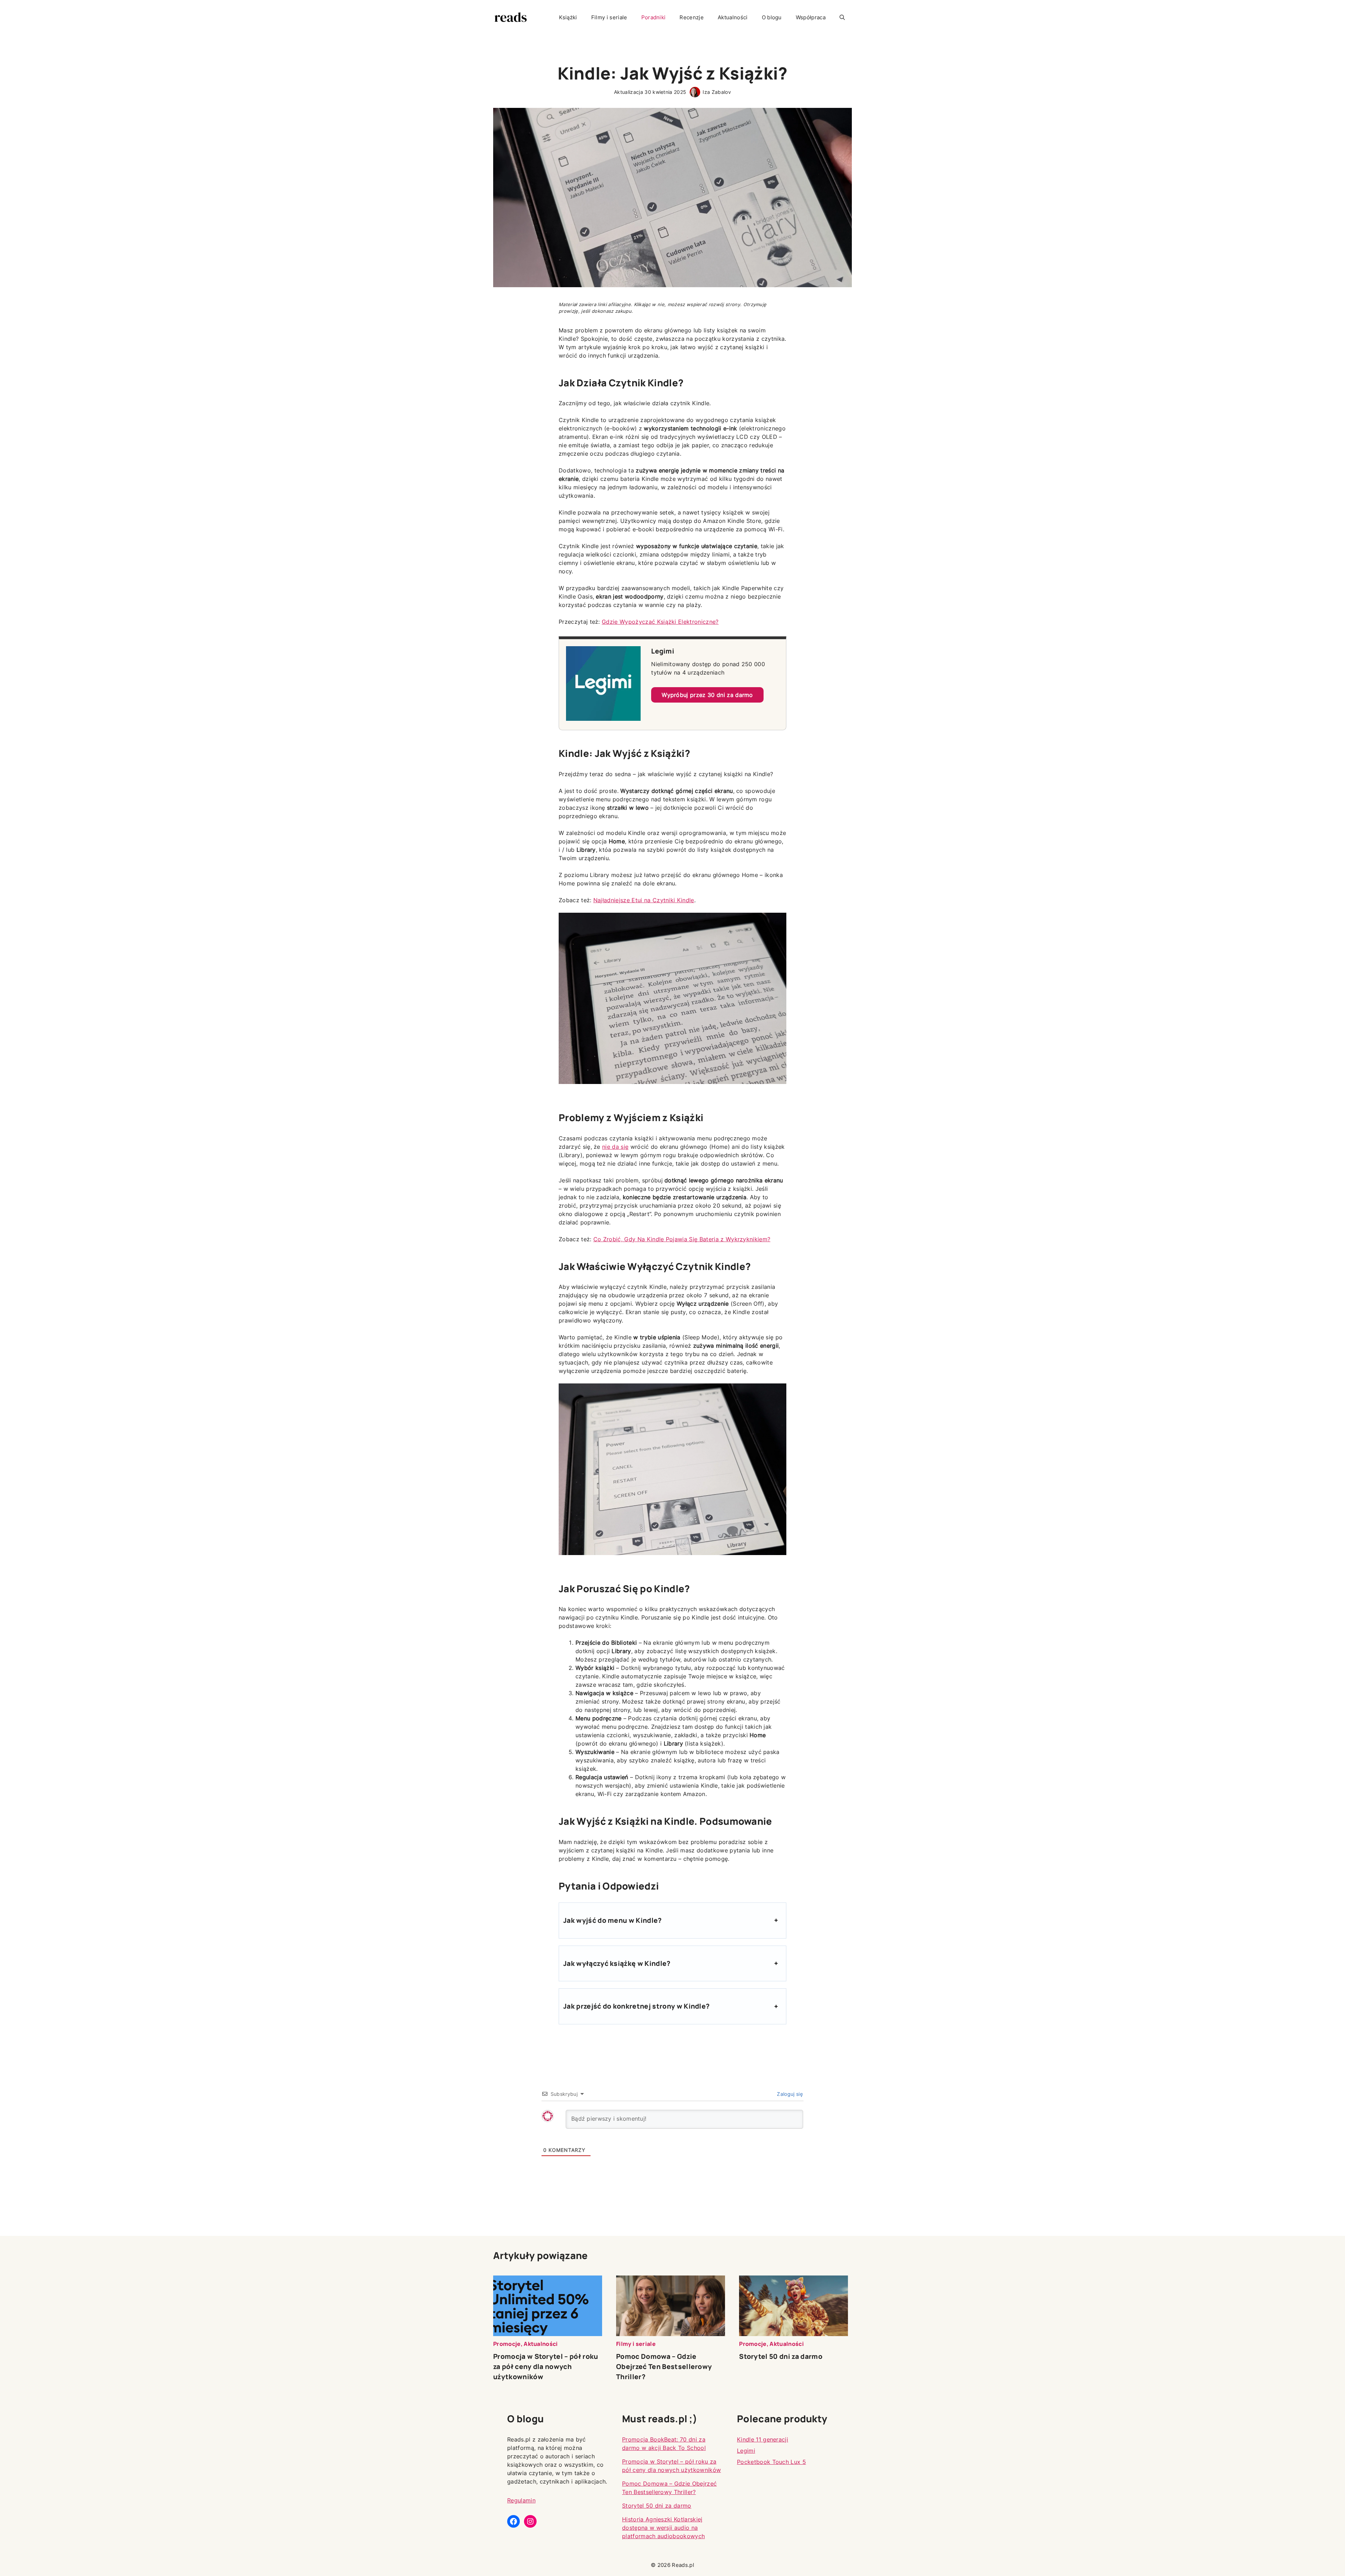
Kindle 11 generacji (763, 2439)
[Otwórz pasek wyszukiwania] (842, 18)
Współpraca (811, 17)
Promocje (507, 2344)
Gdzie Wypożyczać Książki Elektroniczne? (660, 622)
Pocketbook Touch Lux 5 (771, 2462)
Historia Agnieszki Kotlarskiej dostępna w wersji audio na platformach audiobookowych (663, 2528)
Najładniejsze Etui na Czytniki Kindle (644, 900)
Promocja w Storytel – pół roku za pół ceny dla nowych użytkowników (546, 2367)
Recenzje (692, 17)
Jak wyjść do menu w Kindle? (613, 1920)
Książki (568, 17)
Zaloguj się (789, 2094)
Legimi (746, 2451)
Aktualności (733, 17)
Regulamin (521, 2500)
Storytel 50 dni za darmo (781, 2356)
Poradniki (654, 17)
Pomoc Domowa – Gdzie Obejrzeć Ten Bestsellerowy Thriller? (664, 2367)
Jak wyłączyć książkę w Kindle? (617, 1963)
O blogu (772, 17)
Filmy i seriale (609, 17)
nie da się (615, 1147)
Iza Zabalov (717, 92)
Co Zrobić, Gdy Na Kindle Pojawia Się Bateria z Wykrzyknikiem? (682, 1239)
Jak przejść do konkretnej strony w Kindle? (636, 2006)
